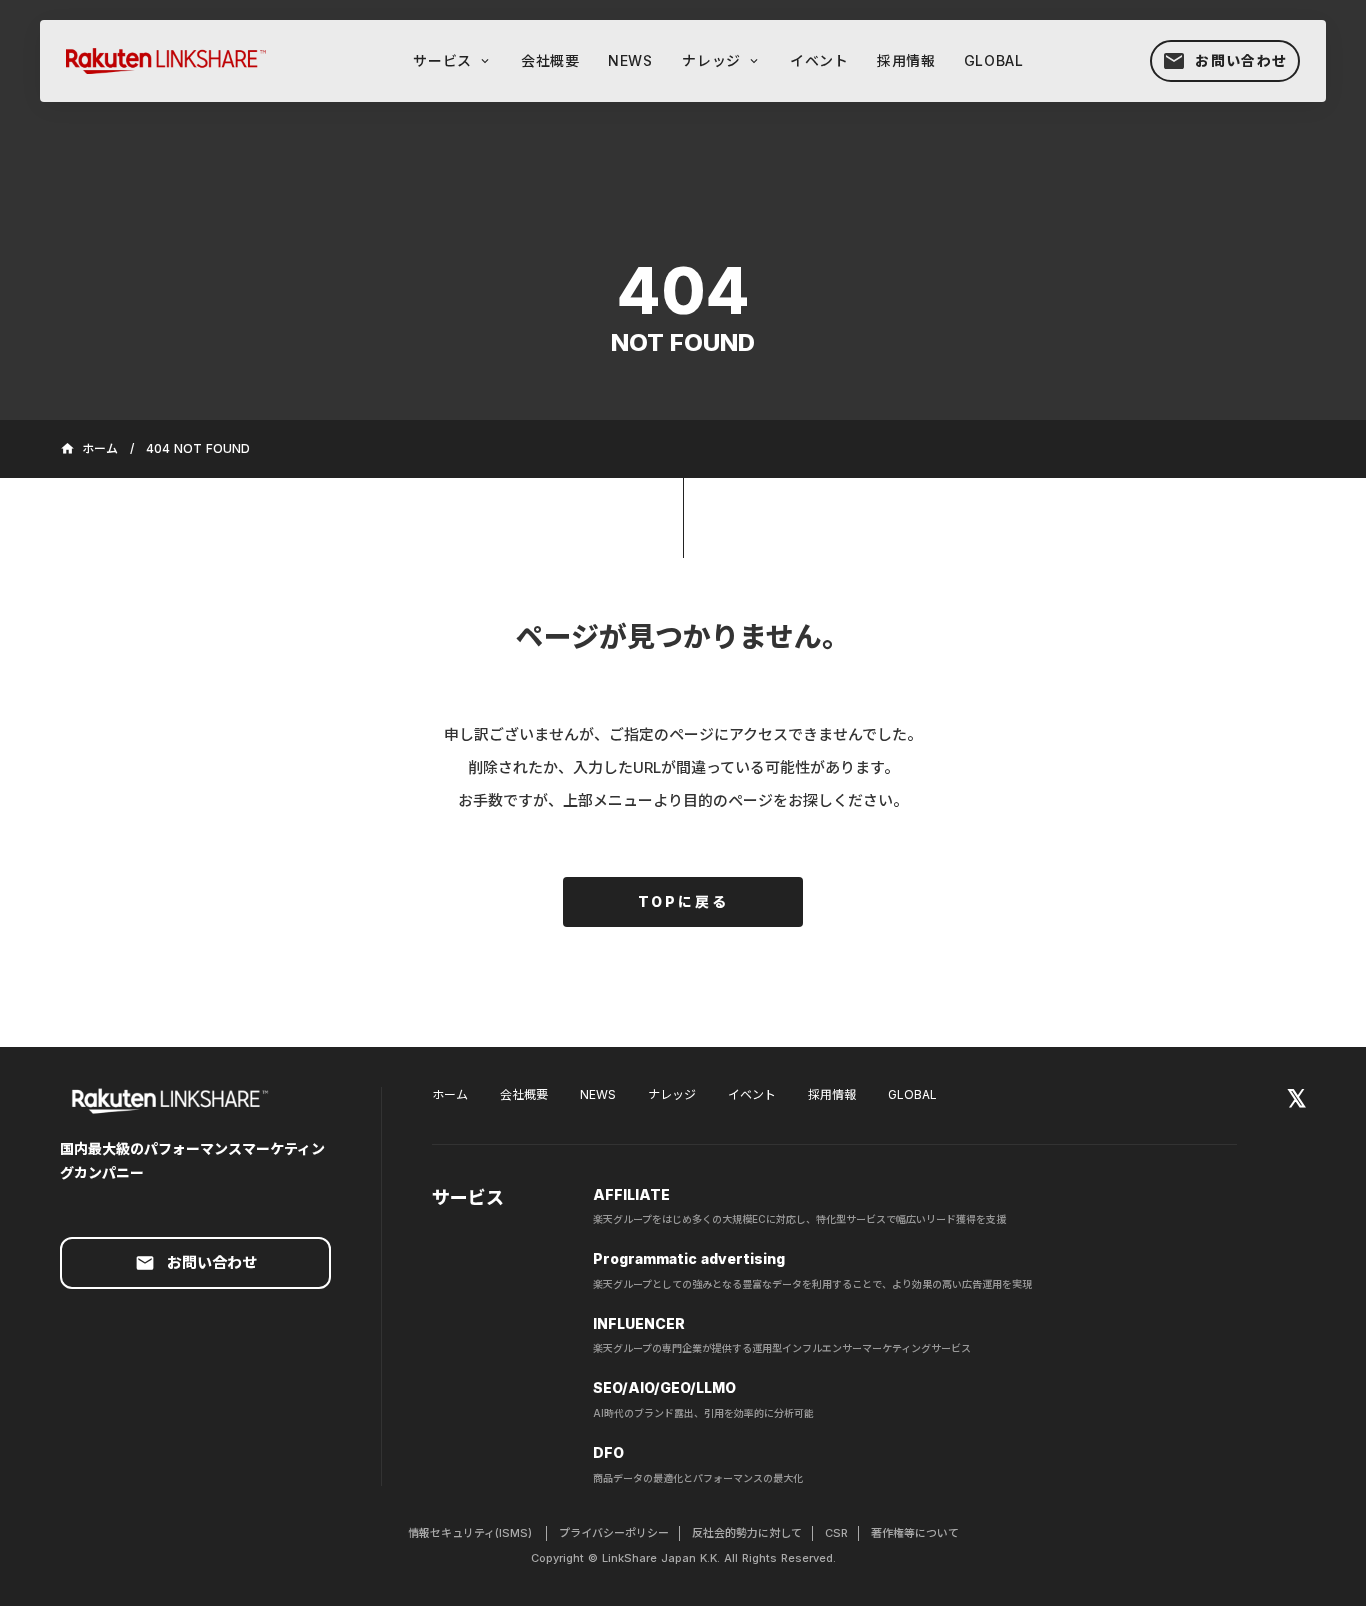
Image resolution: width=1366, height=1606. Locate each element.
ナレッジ (672, 1094)
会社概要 (524, 1094)
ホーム (450, 1094)
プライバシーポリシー (614, 1533)
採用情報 (832, 1094)
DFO (608, 1452)
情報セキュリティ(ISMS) (472, 1533)
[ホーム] (176, 60)
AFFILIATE (631, 1194)
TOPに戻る (683, 901)
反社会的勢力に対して (747, 1533)
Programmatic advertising (689, 1258)
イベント (752, 1094)
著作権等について (915, 1533)
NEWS (598, 1094)
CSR (836, 1533)
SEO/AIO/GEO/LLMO (664, 1387)
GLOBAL (912, 1094)
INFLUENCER (639, 1323)
